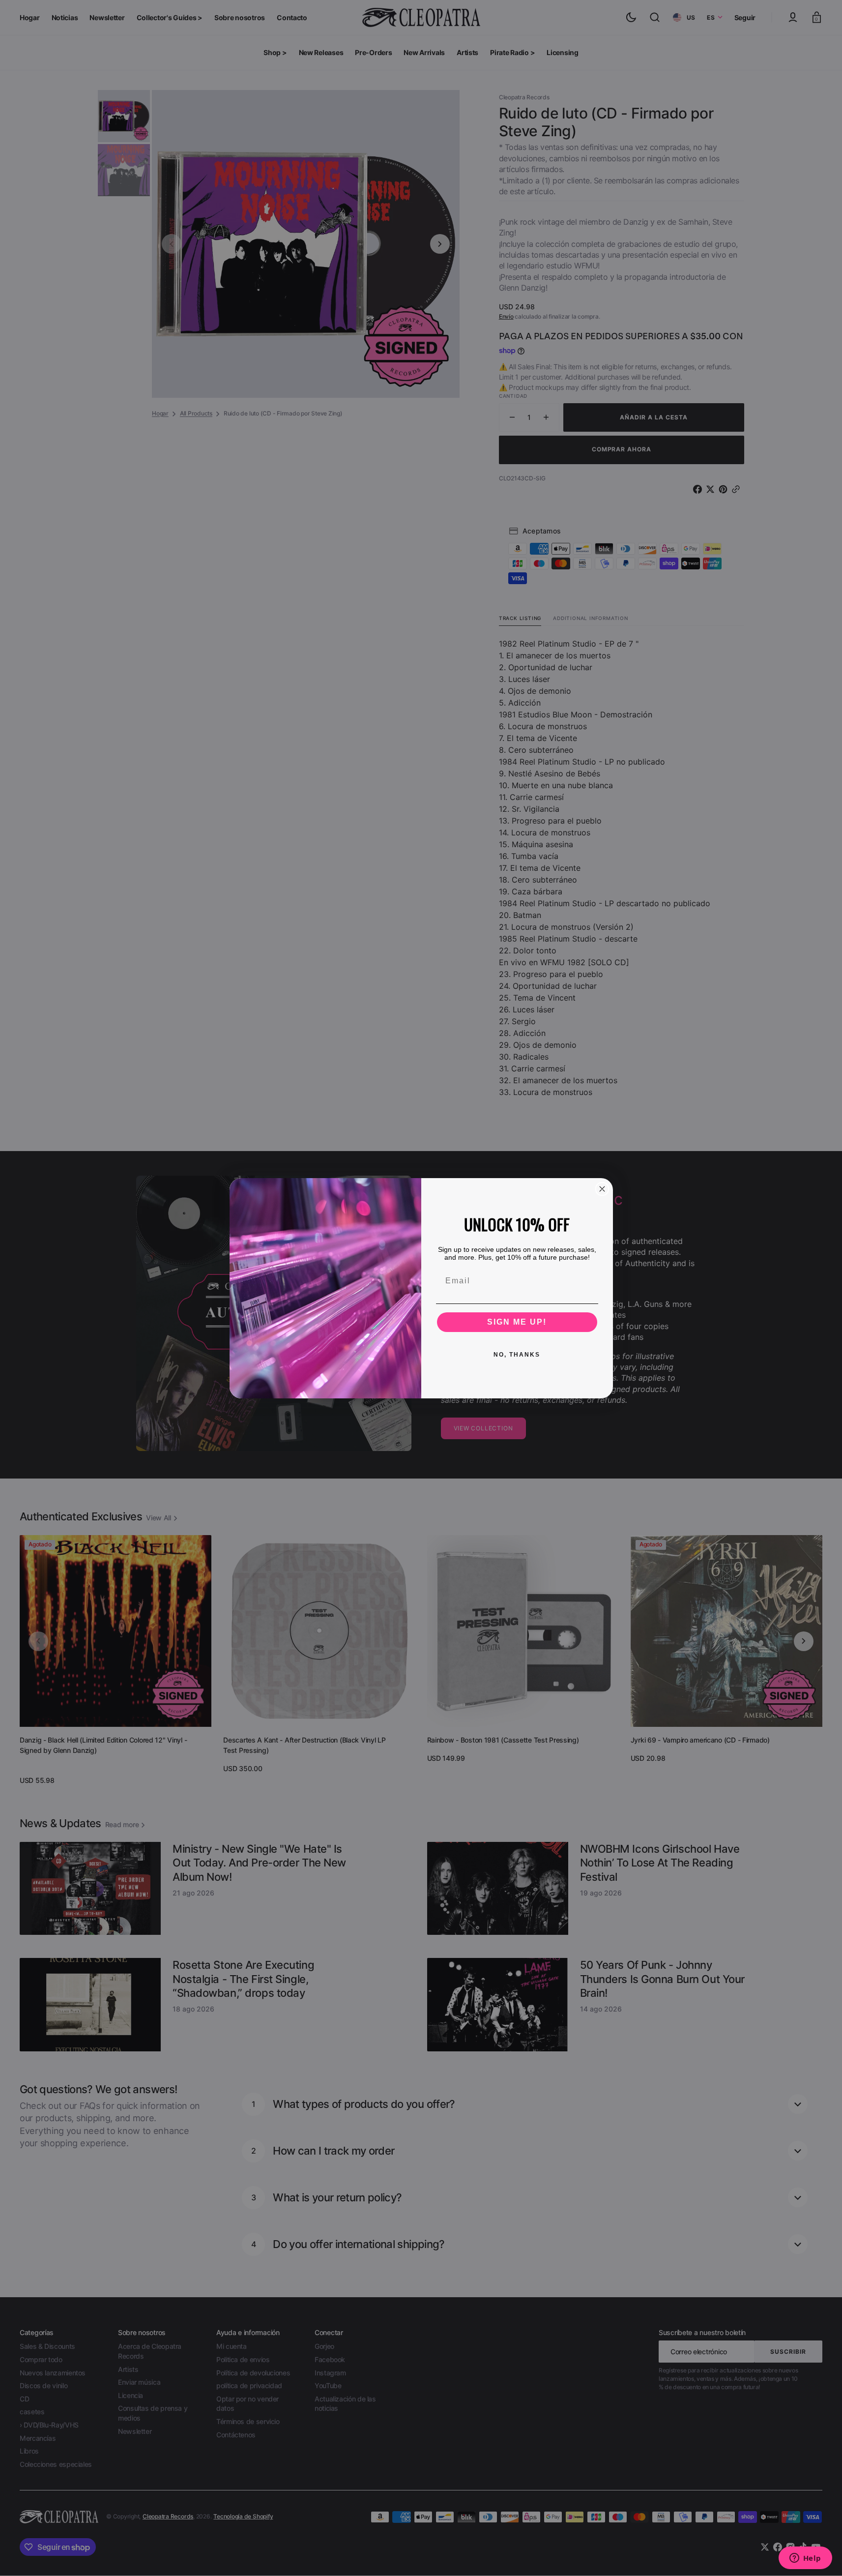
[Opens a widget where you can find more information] (805, 2559)
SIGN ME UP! (517, 1322)
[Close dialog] (602, 1189)
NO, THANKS (517, 1355)
